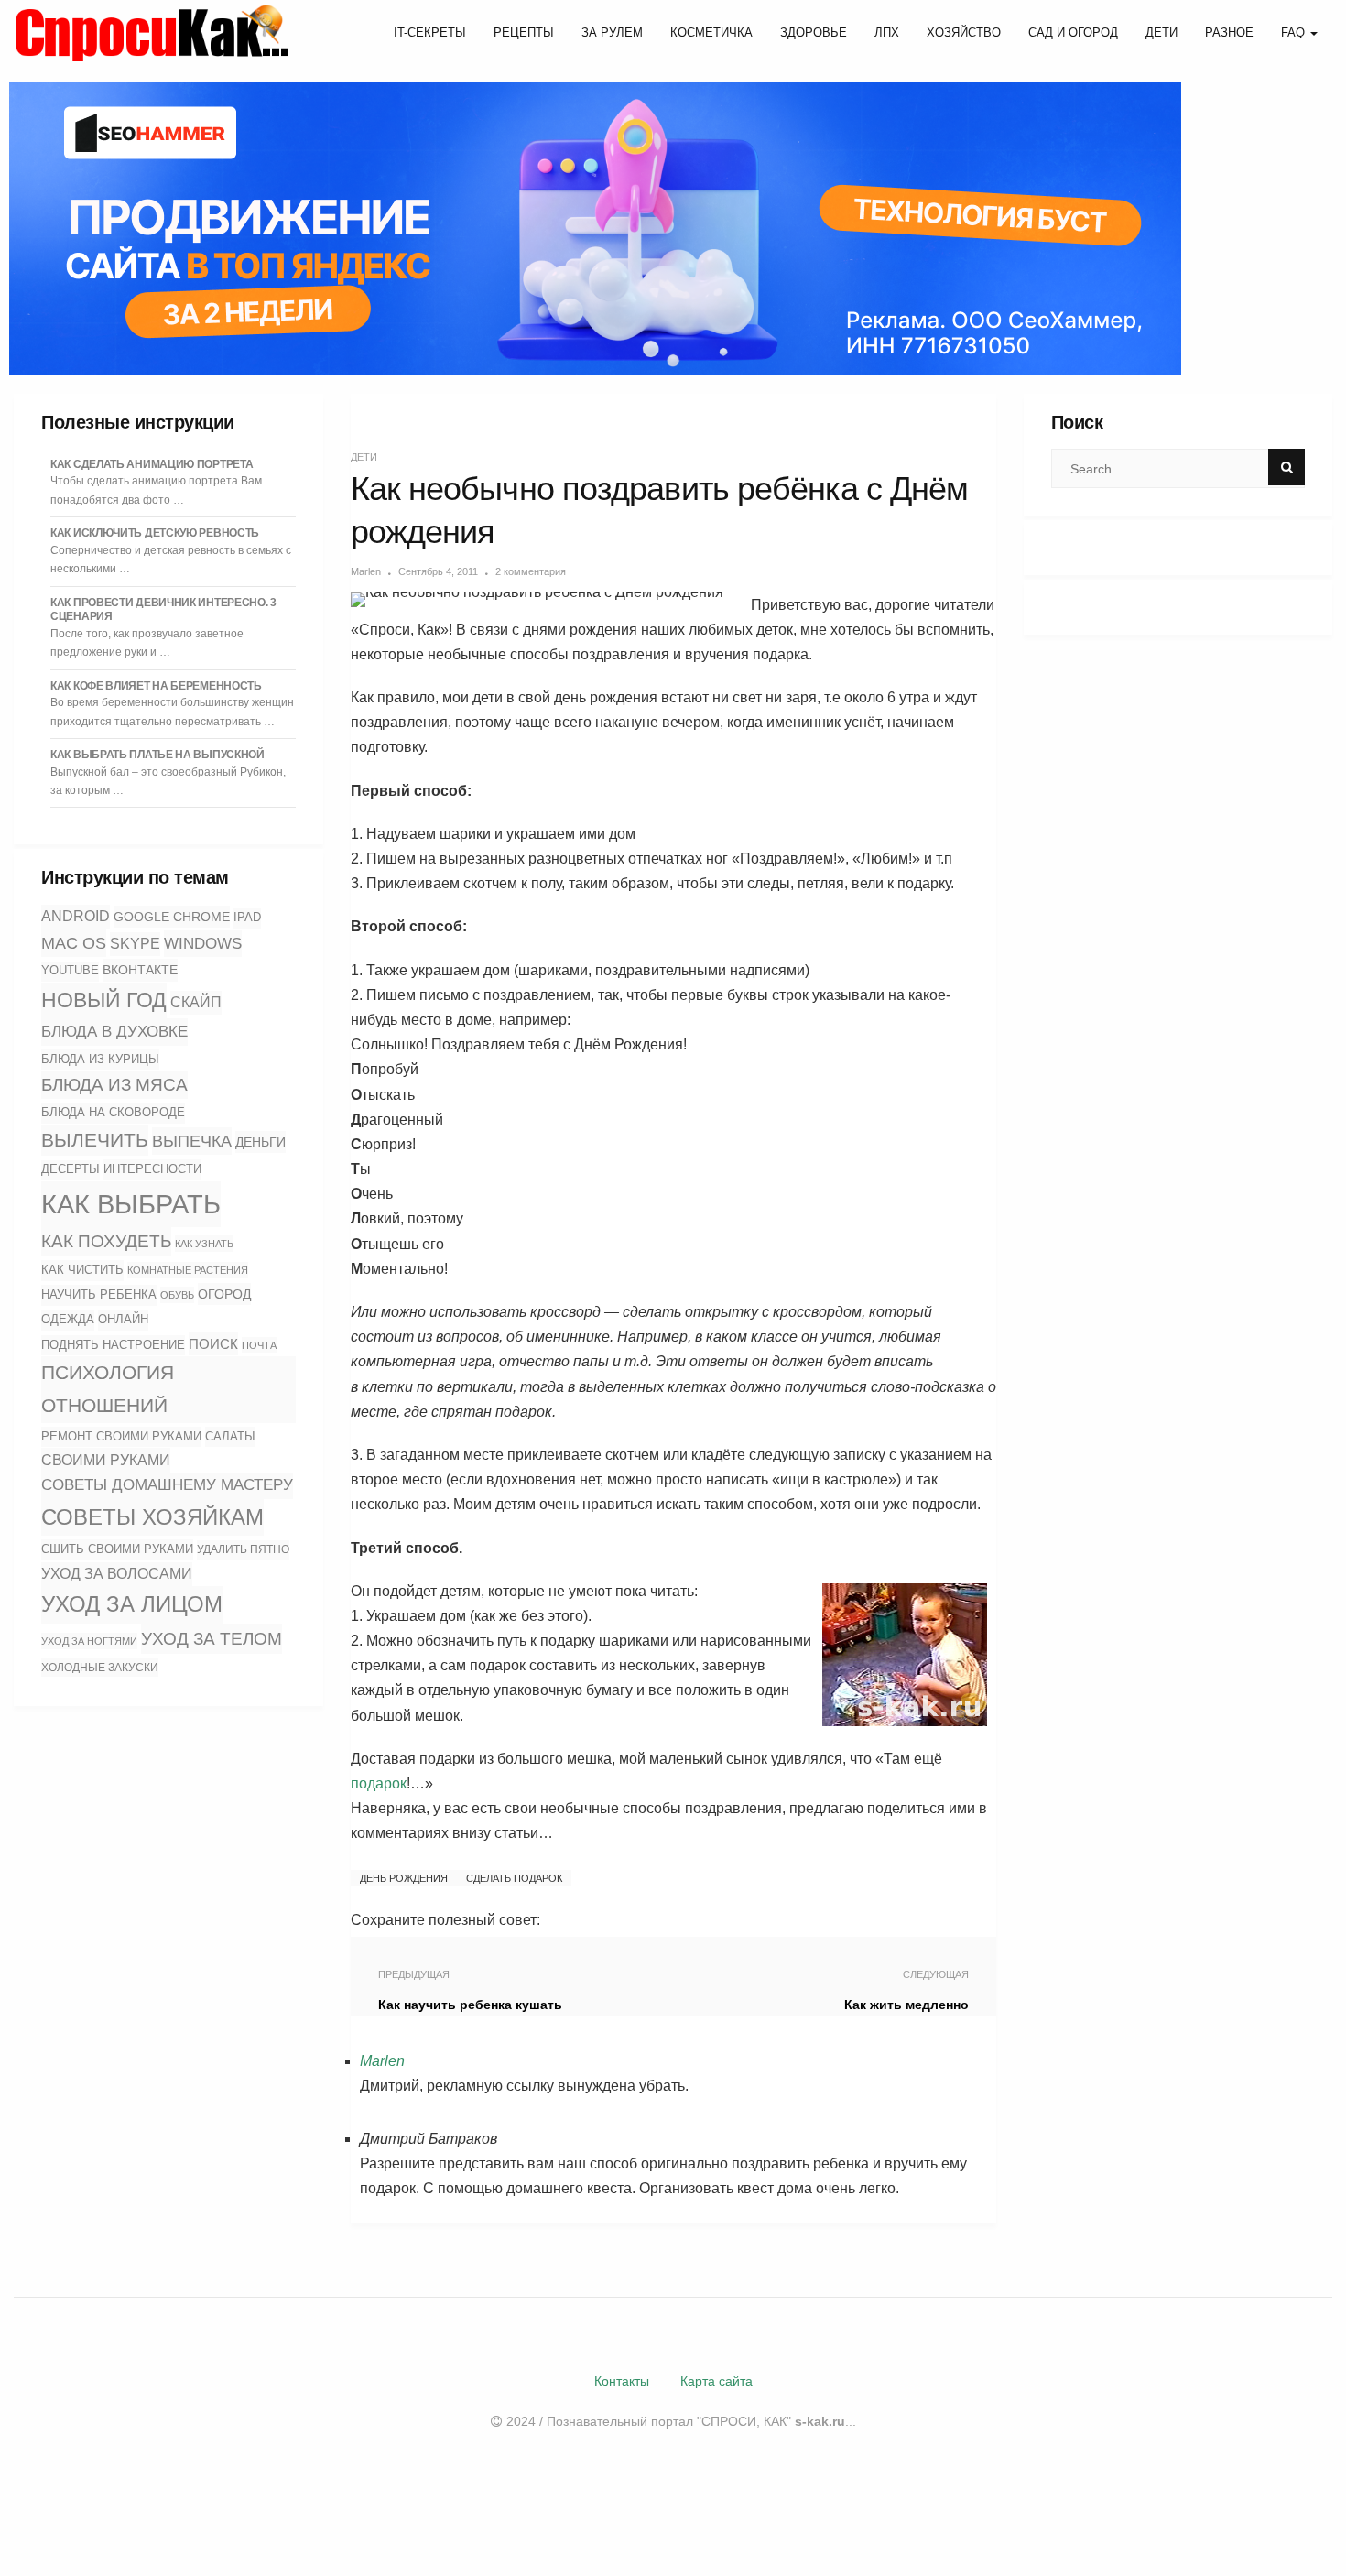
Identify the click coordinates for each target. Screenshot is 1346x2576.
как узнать (204, 1244)
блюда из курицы (100, 1059)
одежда (68, 1320)
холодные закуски (100, 1668)
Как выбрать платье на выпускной (157, 755)
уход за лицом (132, 1604)
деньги (261, 1142)
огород (224, 1294)
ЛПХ (887, 33)
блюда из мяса (114, 1085)
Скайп (196, 1002)
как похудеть (106, 1241)
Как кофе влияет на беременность (156, 686)
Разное (1229, 33)
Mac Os (74, 943)
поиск (213, 1344)
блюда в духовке (114, 1031)
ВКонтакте (140, 970)
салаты (230, 1436)
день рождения (404, 1878)
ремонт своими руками (121, 1436)
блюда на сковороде (113, 1113)
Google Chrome (172, 917)
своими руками (106, 1460)
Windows (203, 943)
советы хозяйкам (152, 1517)
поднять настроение (113, 1345)
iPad (247, 917)
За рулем (612, 33)
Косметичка (711, 33)
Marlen (366, 571)
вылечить (95, 1140)
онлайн (123, 1320)
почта (259, 1345)
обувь (177, 1295)
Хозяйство (964, 33)
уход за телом (212, 1638)
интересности (152, 1169)
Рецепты (524, 33)
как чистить (82, 1270)
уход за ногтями (89, 1641)
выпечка (192, 1141)
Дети (1161, 33)
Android (76, 916)
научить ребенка (99, 1294)
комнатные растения (188, 1270)
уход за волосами (117, 1574)
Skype (135, 944)
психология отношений (108, 1389)
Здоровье (814, 33)
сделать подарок (514, 1878)
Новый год (104, 1000)
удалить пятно (243, 1549)
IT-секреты (430, 33)
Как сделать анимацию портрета (152, 464)
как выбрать (131, 1204)
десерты (71, 1169)
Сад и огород (1073, 33)
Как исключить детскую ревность (155, 533)
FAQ (1295, 33)
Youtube (70, 971)
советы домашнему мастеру (167, 1485)
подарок (379, 1783)
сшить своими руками (117, 1549)
